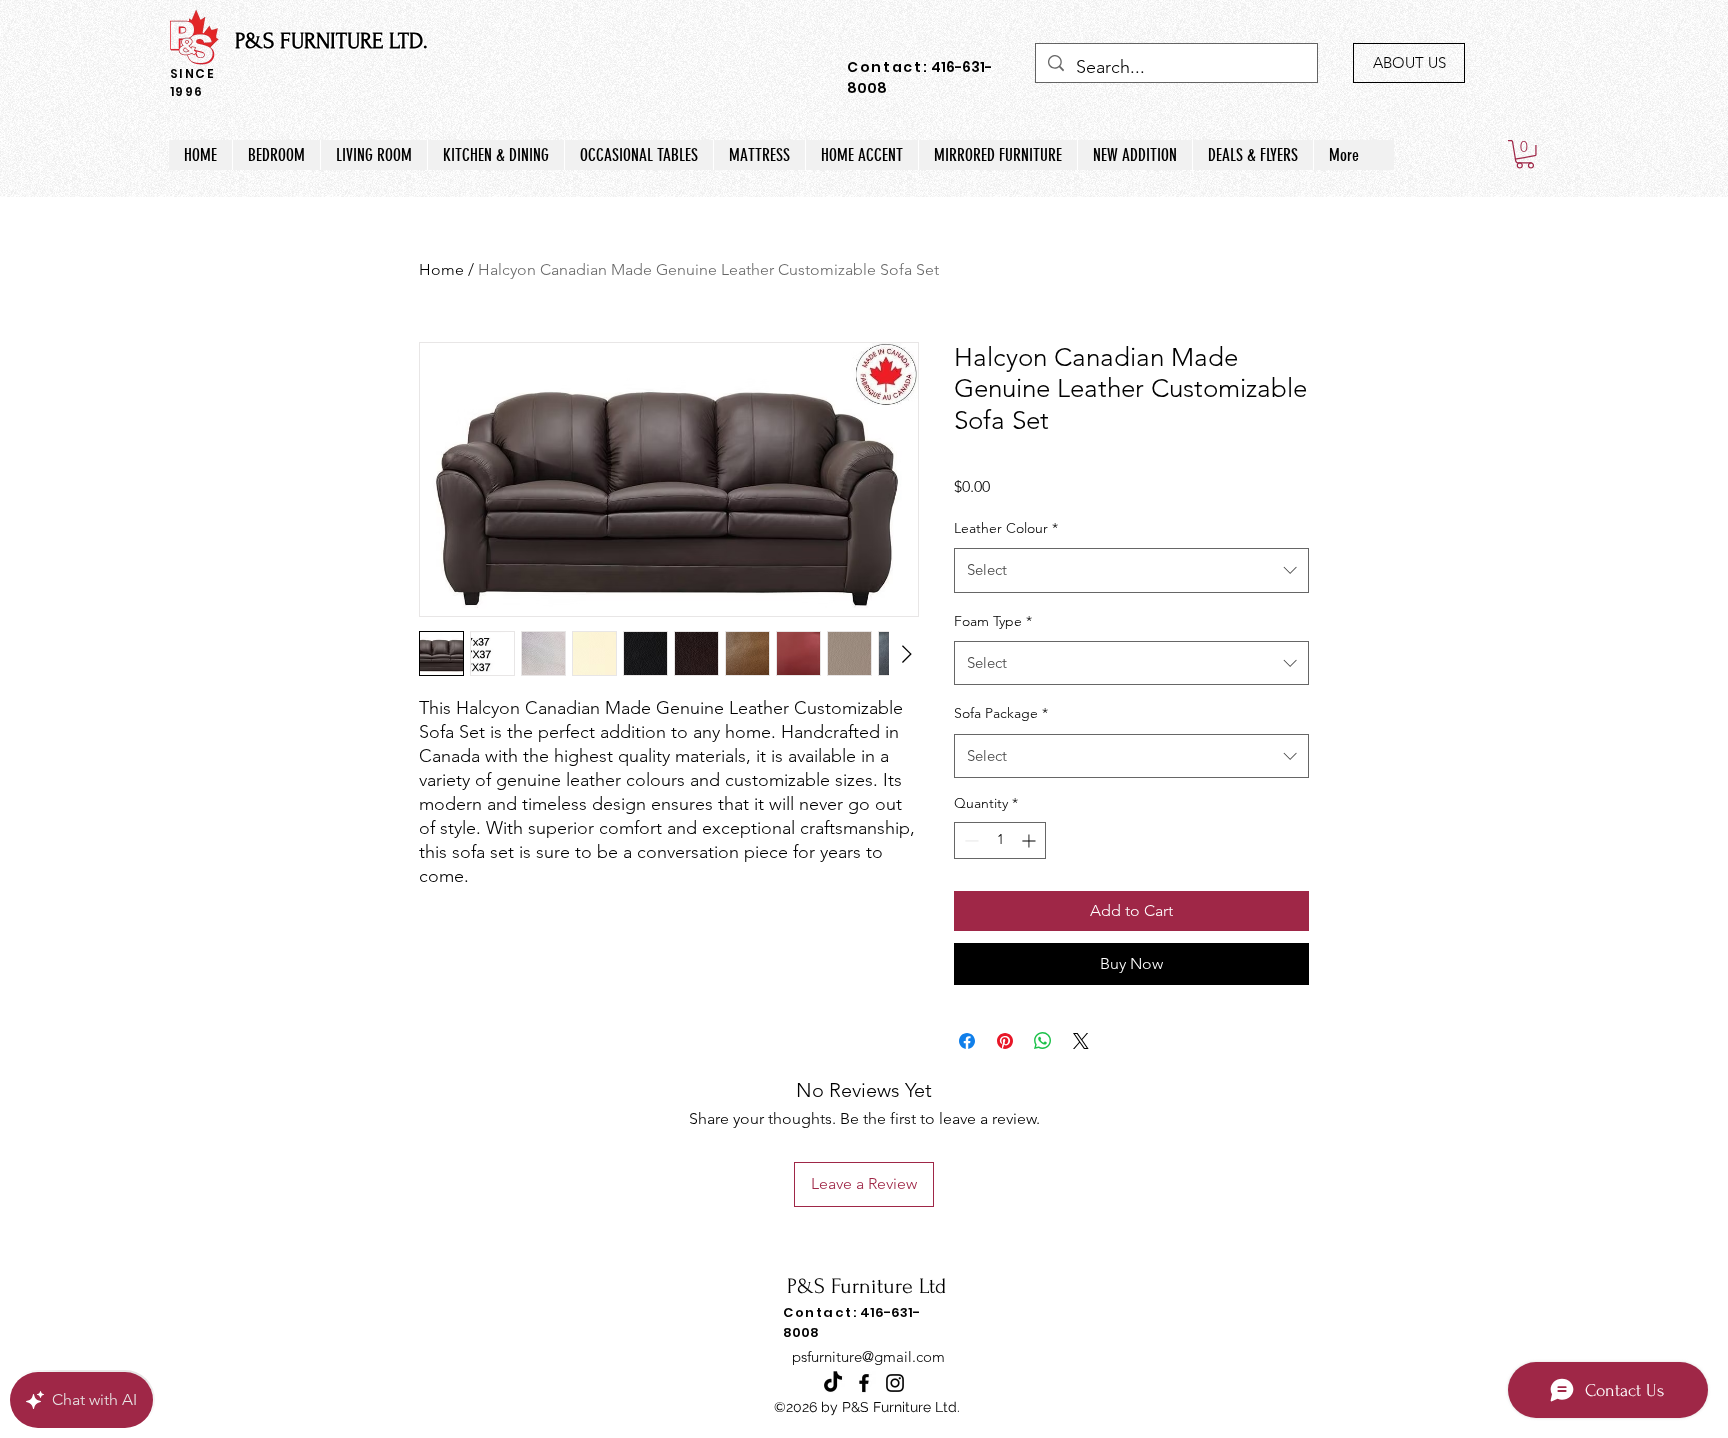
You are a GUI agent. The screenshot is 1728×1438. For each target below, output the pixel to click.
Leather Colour (1006, 528)
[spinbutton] (1000, 840)
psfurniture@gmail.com (868, 1356)
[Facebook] (864, 1383)
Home (441, 269)
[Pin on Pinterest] (1005, 1041)
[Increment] (1030, 840)
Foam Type (993, 621)
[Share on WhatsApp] (1043, 1041)
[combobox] (1131, 570)
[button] (1525, 154)
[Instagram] (895, 1383)
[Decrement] (969, 840)
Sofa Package (1001, 713)
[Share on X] (1081, 1041)
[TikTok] (833, 1383)
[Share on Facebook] (967, 1041)
